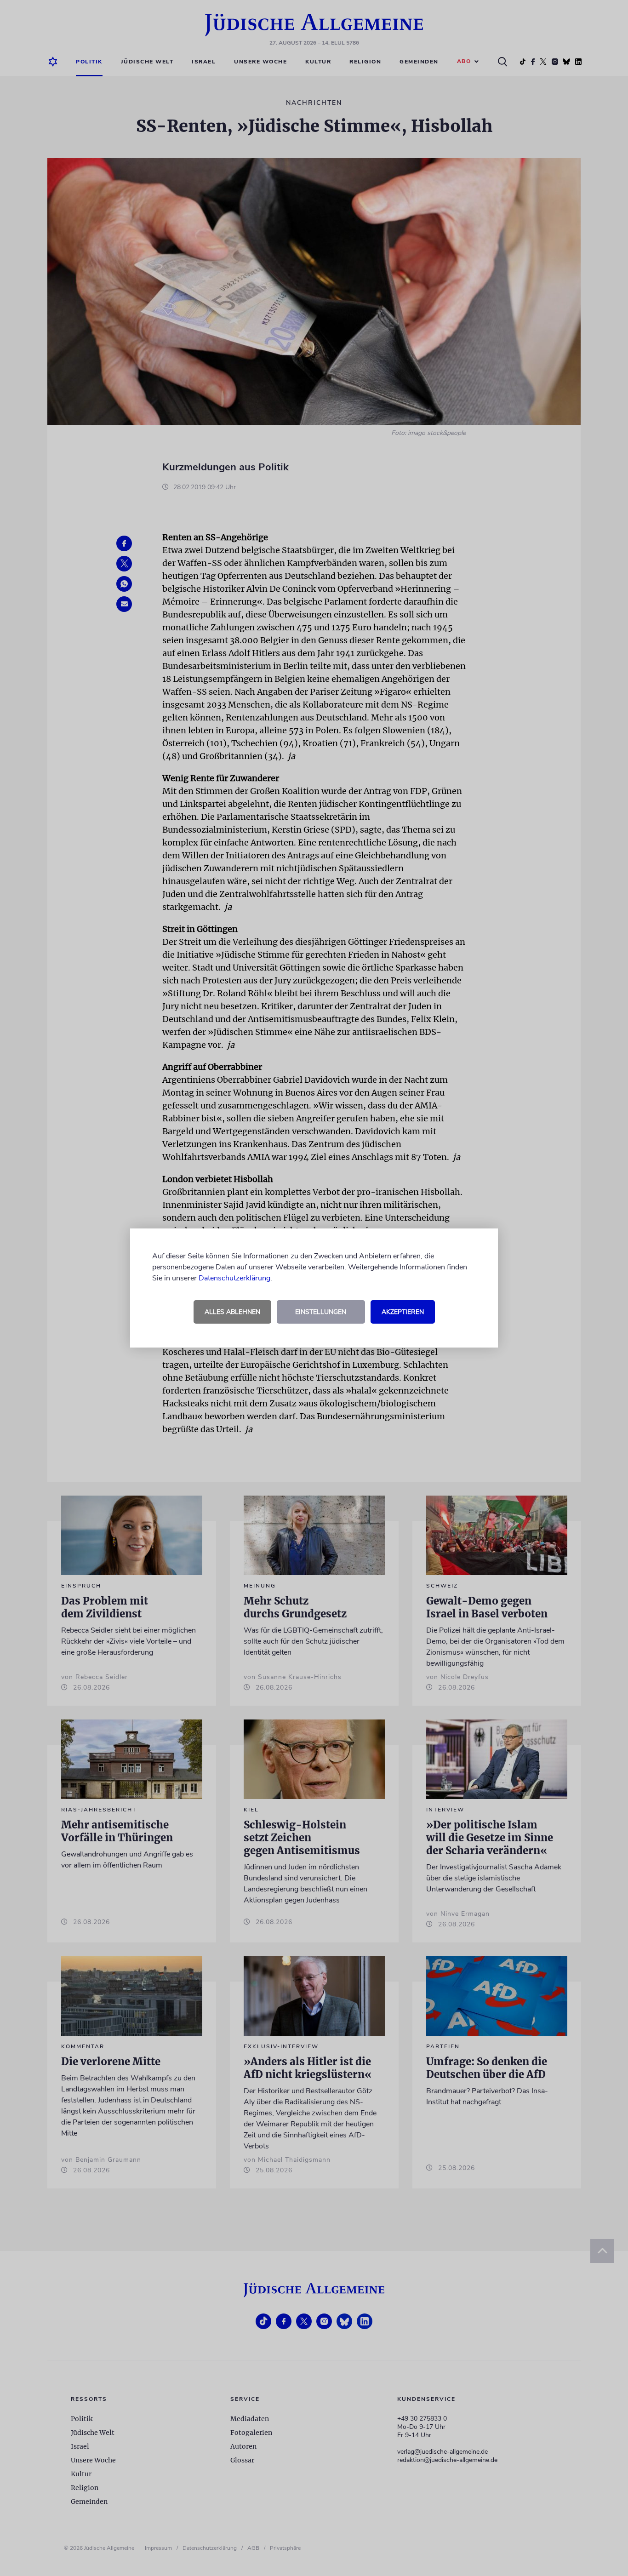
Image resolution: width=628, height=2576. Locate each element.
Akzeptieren (403, 1312)
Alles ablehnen (232, 1312)
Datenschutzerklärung (234, 1278)
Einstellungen (321, 1312)
